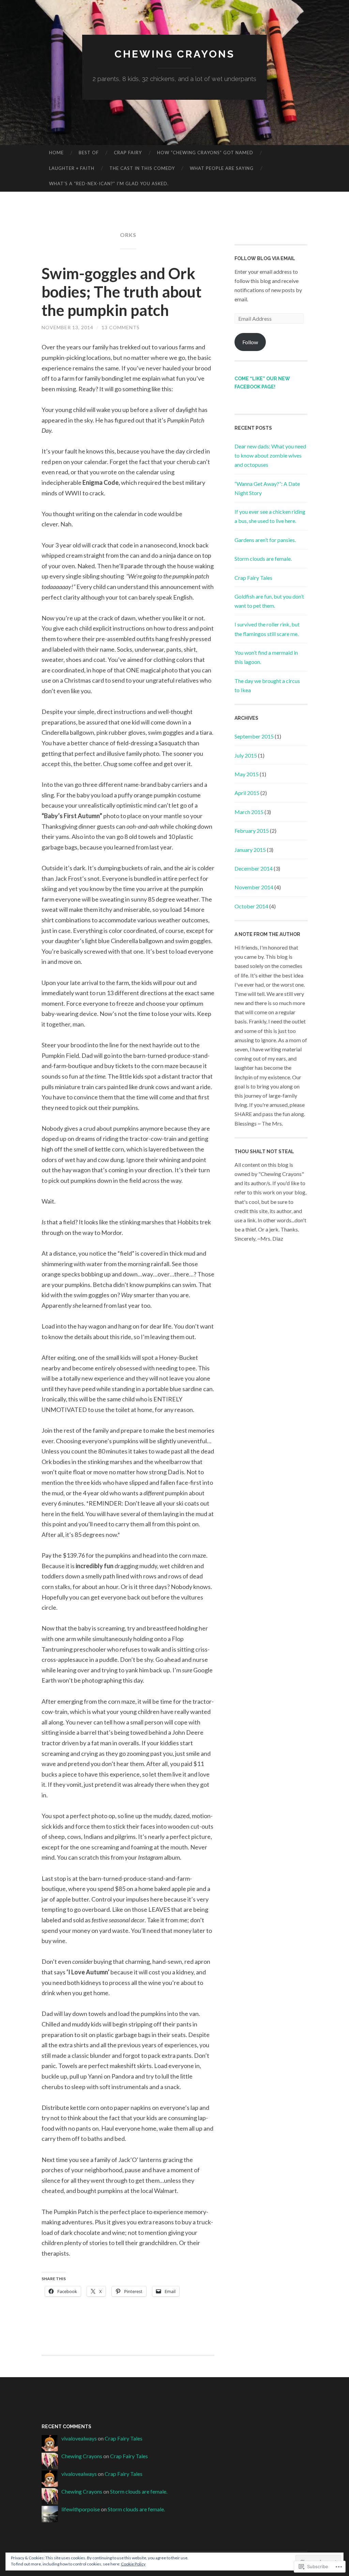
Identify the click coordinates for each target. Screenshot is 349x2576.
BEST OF (89, 153)
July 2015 (246, 755)
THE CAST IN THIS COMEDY (142, 168)
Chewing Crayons (175, 54)
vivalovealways (79, 2438)
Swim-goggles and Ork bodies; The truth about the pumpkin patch (122, 292)
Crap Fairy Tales (253, 578)
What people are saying (222, 168)
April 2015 (247, 793)
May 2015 (247, 774)
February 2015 (252, 831)
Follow (250, 342)
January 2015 (250, 850)
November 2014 (254, 887)
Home (56, 153)
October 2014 (251, 906)
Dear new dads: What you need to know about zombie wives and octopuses (270, 455)
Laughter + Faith (72, 168)
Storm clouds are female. (263, 559)
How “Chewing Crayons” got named (205, 153)
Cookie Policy (133, 2564)
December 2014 (254, 868)
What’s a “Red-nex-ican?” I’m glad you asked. (109, 184)
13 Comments (121, 327)
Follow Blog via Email (265, 258)
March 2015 (249, 812)
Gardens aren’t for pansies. (265, 540)
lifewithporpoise (81, 2509)
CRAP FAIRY (128, 153)
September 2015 (254, 736)
